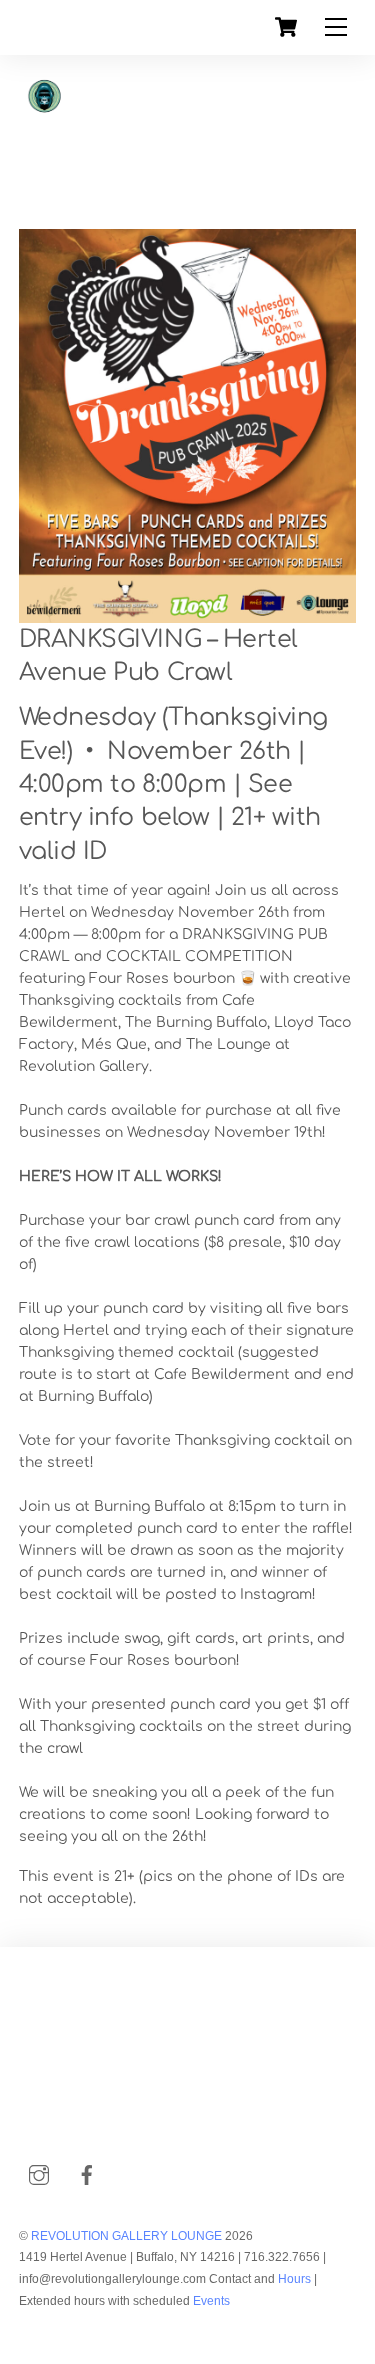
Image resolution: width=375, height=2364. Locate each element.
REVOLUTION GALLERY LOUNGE (126, 2236)
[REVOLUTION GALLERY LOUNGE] (119, 164)
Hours (293, 2279)
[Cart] (286, 27)
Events (211, 2301)
